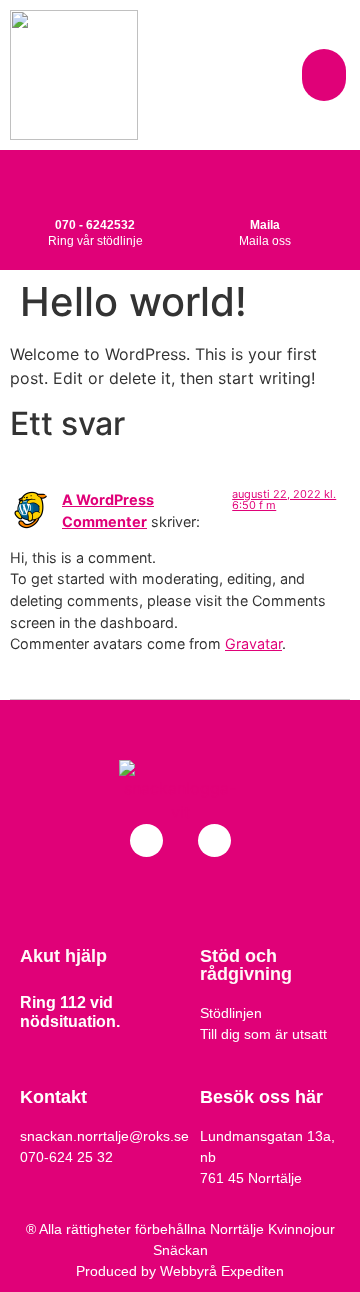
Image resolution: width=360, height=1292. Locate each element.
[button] (324, 75)
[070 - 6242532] (95, 185)
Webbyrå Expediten (222, 1271)
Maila (265, 225)
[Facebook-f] (146, 840)
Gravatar (253, 643)
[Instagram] (214, 840)
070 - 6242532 (95, 225)
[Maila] (265, 185)
